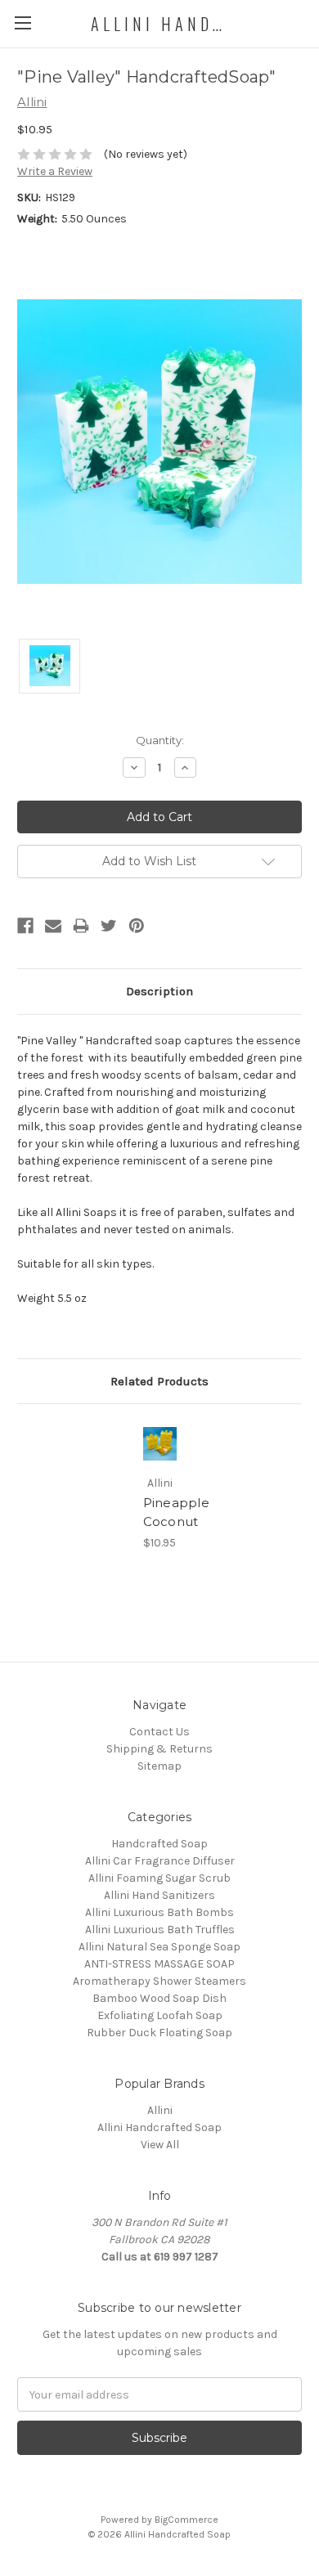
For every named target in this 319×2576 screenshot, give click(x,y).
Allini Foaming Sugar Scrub (159, 1878)
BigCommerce (186, 2520)
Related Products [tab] (159, 1381)
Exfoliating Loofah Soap (160, 2015)
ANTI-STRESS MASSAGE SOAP (159, 1964)
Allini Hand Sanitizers (159, 1895)
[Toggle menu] (22, 22)
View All (160, 2145)
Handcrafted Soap (159, 1844)
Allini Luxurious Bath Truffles (160, 1930)
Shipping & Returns (159, 1749)
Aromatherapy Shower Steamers (159, 1981)
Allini (160, 2110)
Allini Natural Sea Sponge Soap (159, 1947)
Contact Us (159, 1732)
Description (159, 991)
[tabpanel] (159, 1486)
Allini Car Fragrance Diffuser (160, 1861)
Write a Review (55, 171)
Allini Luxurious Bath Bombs (159, 1912)
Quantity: (160, 740)
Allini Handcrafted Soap (159, 2127)
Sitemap (159, 1766)
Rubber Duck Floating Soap (159, 2033)
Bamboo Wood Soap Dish (159, 1998)
